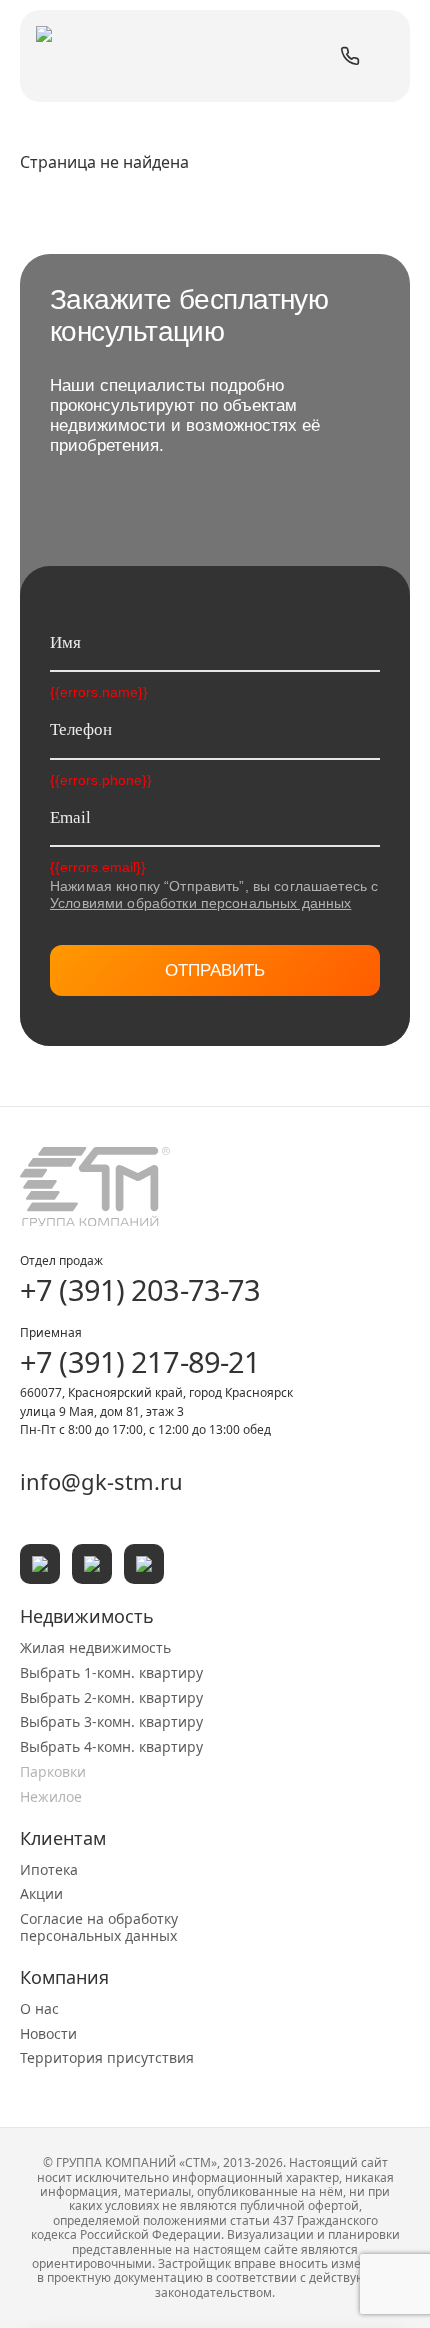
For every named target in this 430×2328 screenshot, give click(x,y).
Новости (48, 2033)
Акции (41, 1893)
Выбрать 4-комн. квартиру (111, 1746)
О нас (39, 2008)
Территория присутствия (107, 2057)
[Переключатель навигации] (385, 56)
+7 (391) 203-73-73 (140, 1289)
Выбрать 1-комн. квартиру (111, 1672)
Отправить (215, 970)
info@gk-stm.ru (101, 1481)
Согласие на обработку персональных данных (99, 1927)
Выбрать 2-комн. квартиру (111, 1697)
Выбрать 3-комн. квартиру (111, 1721)
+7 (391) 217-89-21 (140, 1361)
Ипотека (49, 1869)
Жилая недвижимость (95, 1647)
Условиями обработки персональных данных (200, 903)
